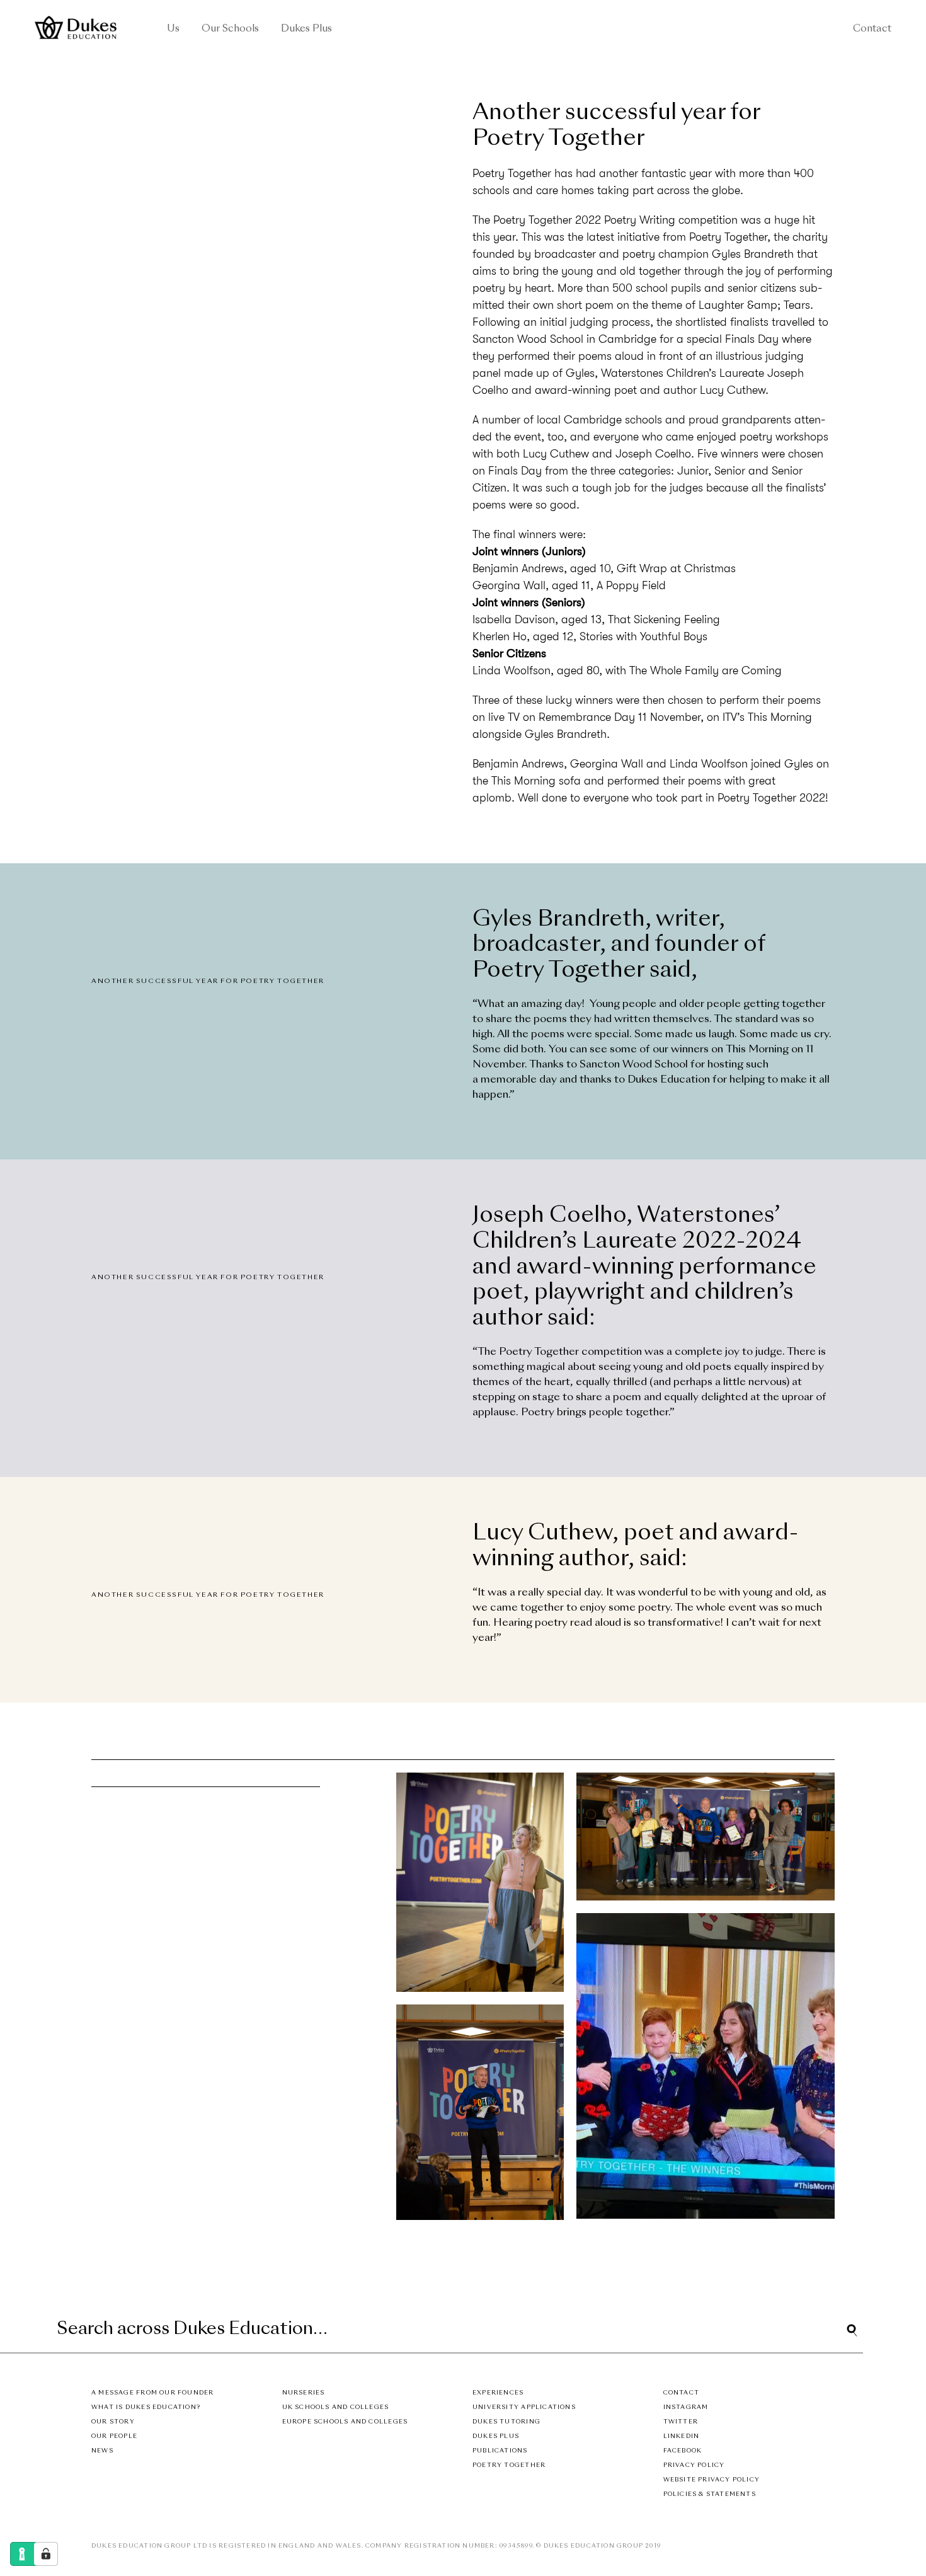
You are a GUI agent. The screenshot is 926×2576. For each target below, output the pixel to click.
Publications (500, 2451)
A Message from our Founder (152, 2393)
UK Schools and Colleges (336, 2407)
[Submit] (852, 2330)
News (102, 2451)
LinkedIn (682, 2436)
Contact (872, 29)
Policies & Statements (710, 2494)
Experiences (498, 2393)
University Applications (524, 2407)
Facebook (683, 2451)
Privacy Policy (694, 2465)
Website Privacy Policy (712, 2480)
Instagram (686, 2407)
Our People (114, 2436)
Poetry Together (509, 2465)
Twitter (681, 2422)
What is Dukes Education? (146, 2407)
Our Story (113, 2422)
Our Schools (230, 29)
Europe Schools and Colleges (345, 2422)
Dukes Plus (306, 29)
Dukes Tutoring (506, 2422)
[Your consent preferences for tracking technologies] (46, 2554)
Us (173, 29)
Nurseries (304, 2393)
